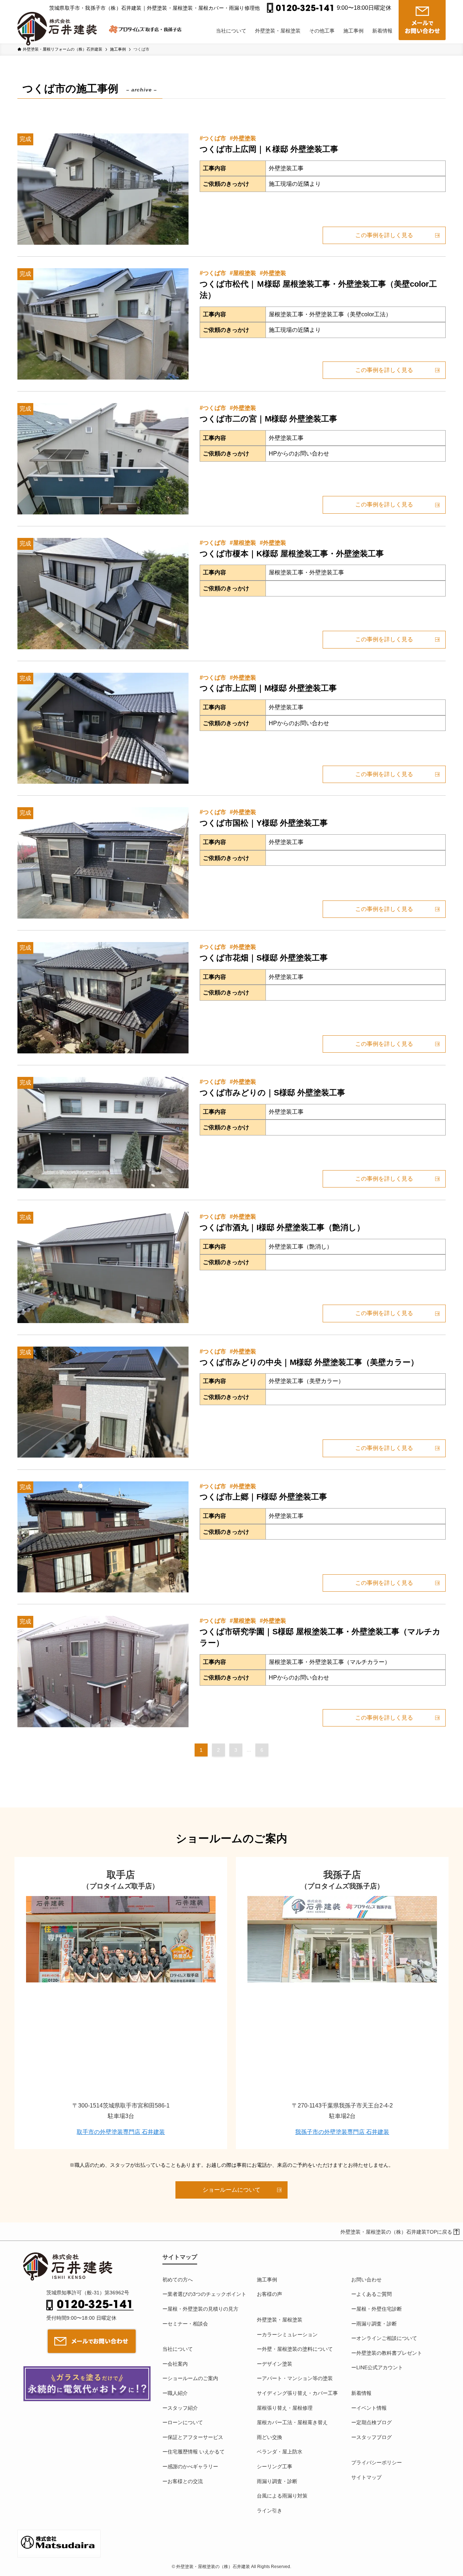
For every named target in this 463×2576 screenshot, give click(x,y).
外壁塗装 (245, 138)
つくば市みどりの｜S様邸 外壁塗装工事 (272, 1093)
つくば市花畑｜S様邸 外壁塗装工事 (264, 958)
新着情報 (361, 2393)
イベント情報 (371, 2408)
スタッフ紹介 (183, 2408)
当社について (178, 2349)
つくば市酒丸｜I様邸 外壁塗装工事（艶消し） (282, 1227)
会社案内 (178, 2364)
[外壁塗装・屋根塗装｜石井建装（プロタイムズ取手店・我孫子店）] (60, 23)
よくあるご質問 (374, 2294)
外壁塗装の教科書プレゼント (389, 2353)
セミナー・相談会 (188, 2324)
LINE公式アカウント (380, 2367)
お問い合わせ (366, 2280)
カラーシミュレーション (290, 2335)
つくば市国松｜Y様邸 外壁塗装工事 (264, 823)
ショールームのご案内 (193, 2378)
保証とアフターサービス (195, 2437)
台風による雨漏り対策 (282, 2496)
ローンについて (185, 2422)
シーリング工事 (275, 2466)
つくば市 (214, 138)
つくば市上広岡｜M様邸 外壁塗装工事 (268, 688)
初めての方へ (178, 2280)
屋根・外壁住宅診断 (379, 2309)
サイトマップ (366, 2477)
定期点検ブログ (374, 2422)
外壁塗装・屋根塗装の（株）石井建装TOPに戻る (396, 2232)
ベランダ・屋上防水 (280, 2452)
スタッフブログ (374, 2437)
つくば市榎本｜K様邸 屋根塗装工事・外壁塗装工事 (292, 554)
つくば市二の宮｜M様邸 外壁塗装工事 (268, 419)
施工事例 (267, 2280)
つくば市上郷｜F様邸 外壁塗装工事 (263, 1497)
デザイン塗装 (277, 2364)
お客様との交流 (185, 2481)
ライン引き (269, 2511)
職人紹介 (178, 2393)
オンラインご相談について (387, 2338)
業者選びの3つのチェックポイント (207, 2294)
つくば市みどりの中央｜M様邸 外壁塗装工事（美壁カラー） (309, 1362)
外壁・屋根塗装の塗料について (297, 2349)
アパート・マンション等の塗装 (297, 2378)
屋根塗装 (245, 273)
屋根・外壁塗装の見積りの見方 (203, 2309)
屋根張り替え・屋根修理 (285, 2408)
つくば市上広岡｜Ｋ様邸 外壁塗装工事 (269, 149)
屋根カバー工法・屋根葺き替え (292, 2422)
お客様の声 (269, 2294)
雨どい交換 (269, 2437)
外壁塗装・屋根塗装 (280, 2320)
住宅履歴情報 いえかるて (196, 2452)
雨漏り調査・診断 (277, 2481)
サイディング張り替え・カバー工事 (297, 2393)
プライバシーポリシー (377, 2462)
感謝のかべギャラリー (193, 2466)
